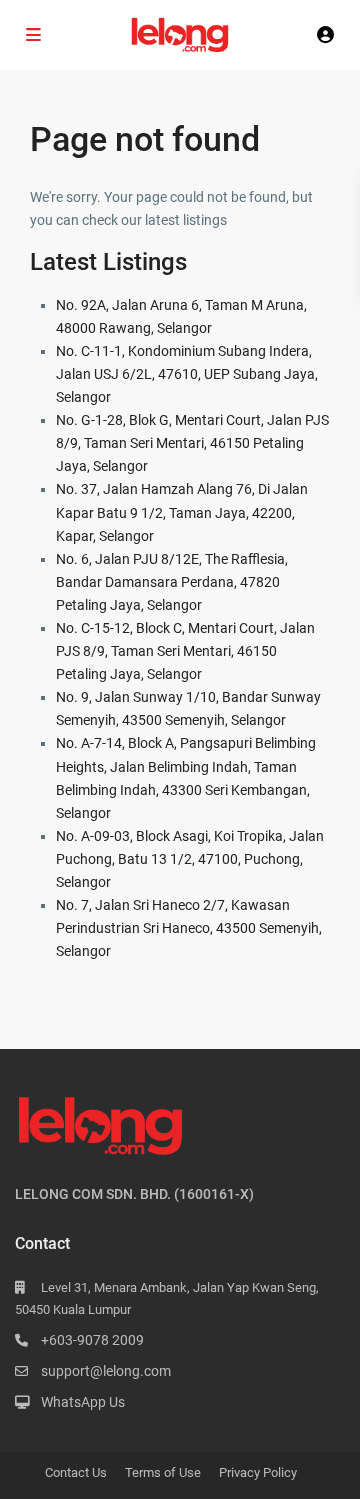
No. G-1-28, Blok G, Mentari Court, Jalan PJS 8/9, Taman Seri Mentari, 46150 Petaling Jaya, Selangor (192, 443)
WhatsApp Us (83, 1402)
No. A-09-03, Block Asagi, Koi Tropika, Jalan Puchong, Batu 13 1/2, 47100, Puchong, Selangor (190, 859)
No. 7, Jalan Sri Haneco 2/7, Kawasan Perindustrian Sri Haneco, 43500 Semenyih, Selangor (189, 928)
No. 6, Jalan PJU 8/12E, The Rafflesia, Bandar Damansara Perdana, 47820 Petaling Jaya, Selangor (172, 582)
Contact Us (76, 1472)
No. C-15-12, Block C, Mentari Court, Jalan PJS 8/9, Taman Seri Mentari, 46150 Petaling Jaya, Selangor (185, 651)
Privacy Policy (258, 1472)
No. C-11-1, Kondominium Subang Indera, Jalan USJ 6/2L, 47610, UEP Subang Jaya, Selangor (187, 374)
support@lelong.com (106, 1371)
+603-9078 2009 (92, 1340)
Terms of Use (163, 1472)
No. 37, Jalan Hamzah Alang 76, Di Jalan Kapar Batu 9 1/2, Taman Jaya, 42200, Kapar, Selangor (182, 512)
